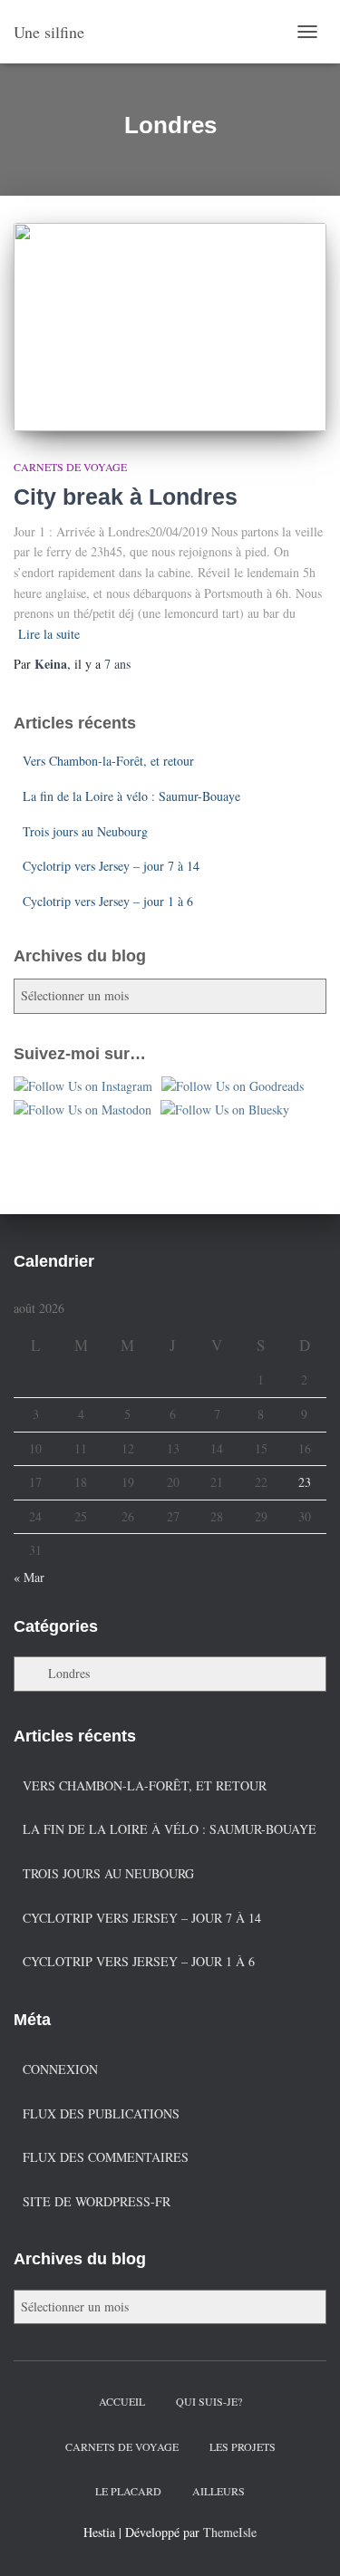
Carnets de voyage (70, 467)
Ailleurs (219, 2491)
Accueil (122, 2401)
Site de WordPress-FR (97, 2201)
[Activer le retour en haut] (304, 2540)
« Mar (29, 1577)
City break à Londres (126, 497)
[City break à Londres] (170, 327)
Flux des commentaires (106, 2157)
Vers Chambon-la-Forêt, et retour (108, 761)
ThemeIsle (230, 2532)
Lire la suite (49, 634)
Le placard (128, 2491)
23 (305, 1482)
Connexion (60, 2069)
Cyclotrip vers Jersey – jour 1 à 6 (108, 901)
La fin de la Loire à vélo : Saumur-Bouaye (131, 796)
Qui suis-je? (209, 2401)
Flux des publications (101, 2113)
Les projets (243, 2446)
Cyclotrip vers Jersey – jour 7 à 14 (111, 866)
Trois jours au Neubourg (85, 831)
